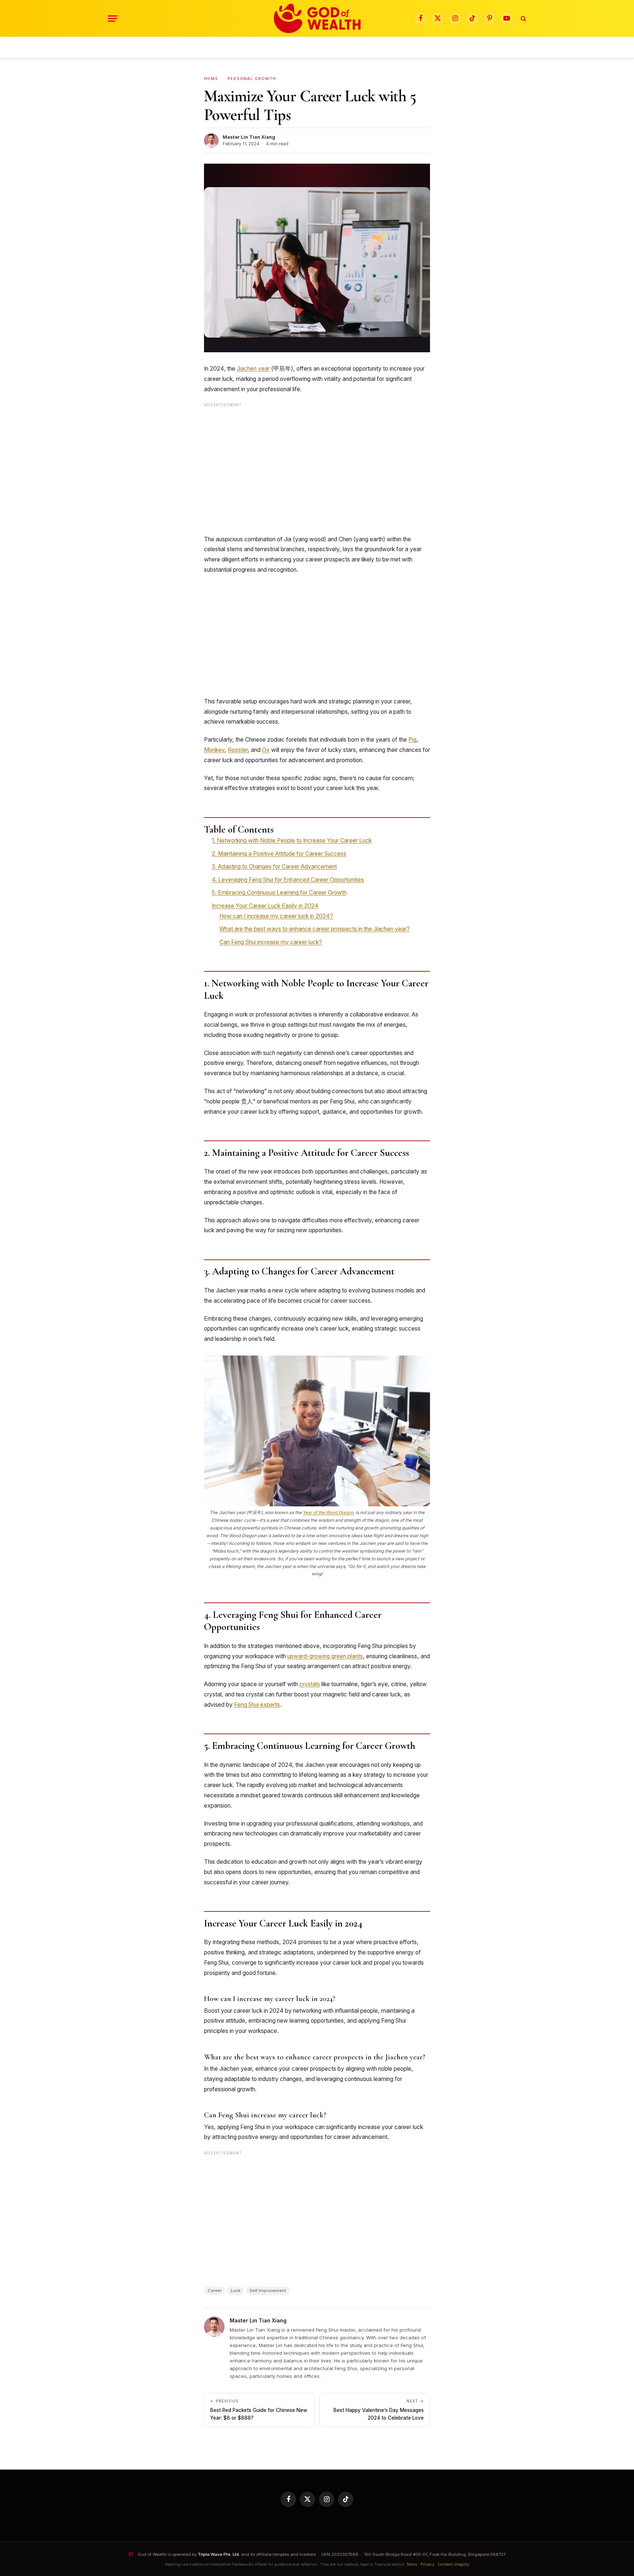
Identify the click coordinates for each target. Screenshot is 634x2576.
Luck (236, 2291)
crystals (310, 1684)
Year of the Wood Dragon (328, 1513)
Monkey (214, 750)
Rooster (238, 750)
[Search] (523, 19)
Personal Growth (252, 79)
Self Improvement (268, 2291)
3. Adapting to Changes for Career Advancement (274, 867)
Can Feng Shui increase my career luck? (271, 942)
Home (211, 79)
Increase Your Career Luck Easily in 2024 (265, 906)
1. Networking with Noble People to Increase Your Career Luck (292, 841)
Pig (412, 740)
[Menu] (113, 19)
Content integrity (453, 2564)
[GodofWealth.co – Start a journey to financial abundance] (317, 18)
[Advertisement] (317, 471)
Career (215, 2291)
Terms (412, 2564)
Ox (266, 750)
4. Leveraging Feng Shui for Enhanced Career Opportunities (288, 880)
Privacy (427, 2564)
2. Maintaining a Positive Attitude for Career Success (279, 854)
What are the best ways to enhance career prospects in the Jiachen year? (315, 929)
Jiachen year (253, 369)
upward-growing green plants (325, 1656)
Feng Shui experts (257, 1705)
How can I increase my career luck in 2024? (276, 916)
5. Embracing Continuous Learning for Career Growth (279, 893)
